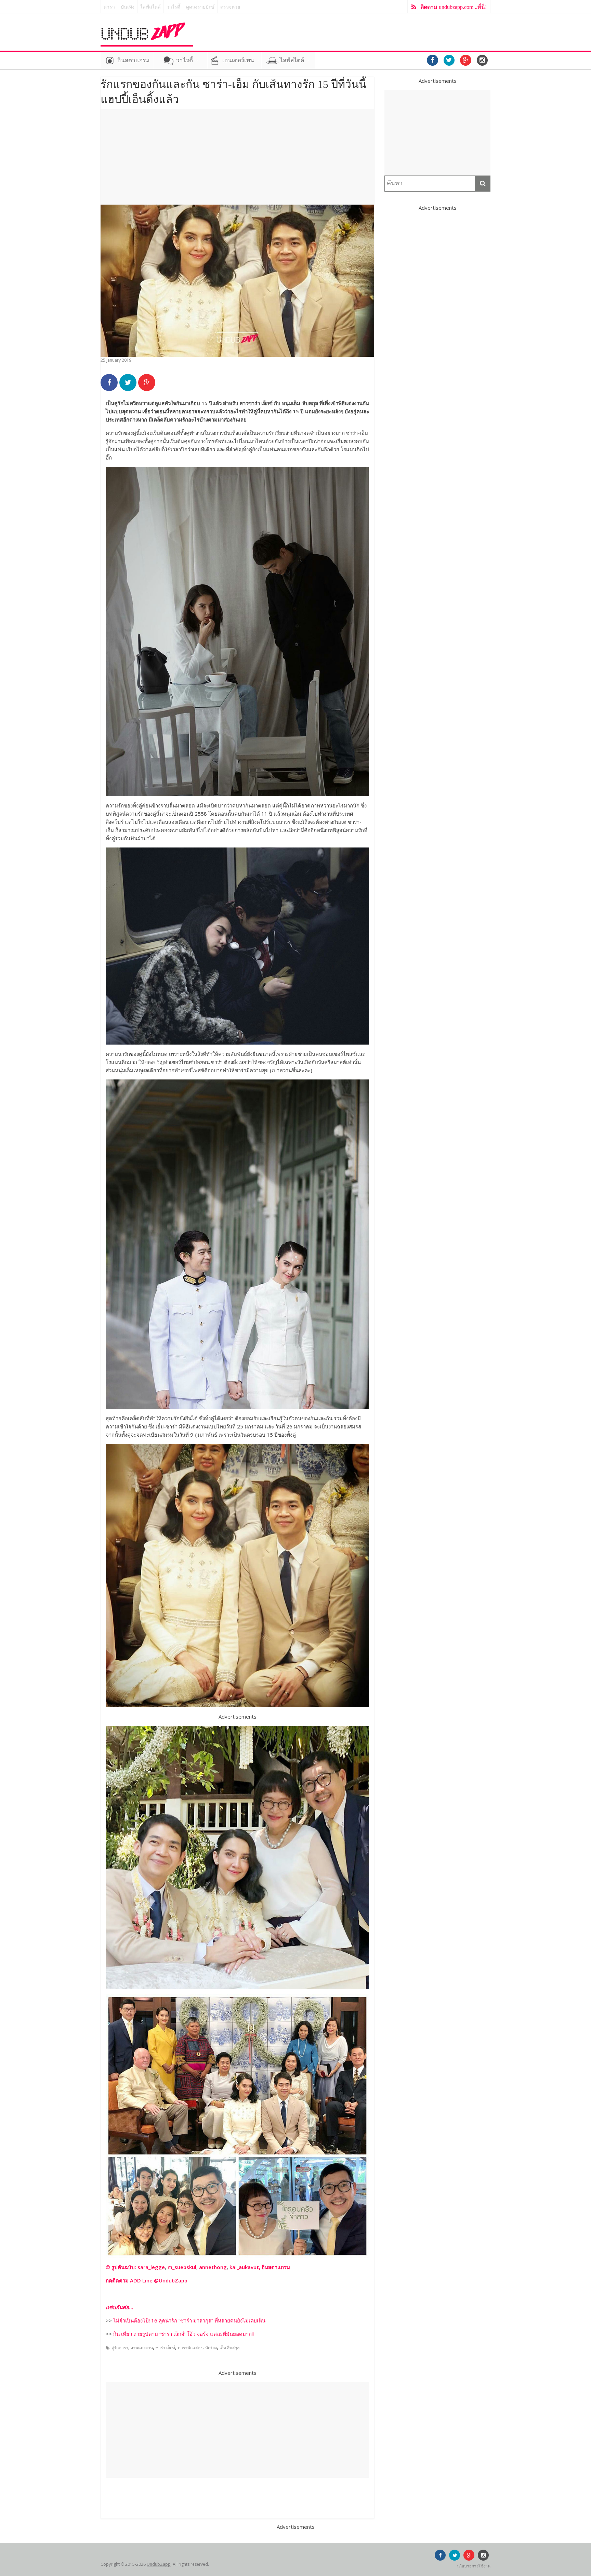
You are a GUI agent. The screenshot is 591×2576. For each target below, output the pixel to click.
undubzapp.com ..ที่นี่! (454, 7)
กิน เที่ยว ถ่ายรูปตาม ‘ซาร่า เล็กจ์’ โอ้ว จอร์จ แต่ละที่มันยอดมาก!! (183, 2334)
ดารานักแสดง (190, 2348)
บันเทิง (128, 7)
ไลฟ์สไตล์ (150, 7)
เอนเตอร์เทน (238, 60)
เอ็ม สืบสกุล (229, 2348)
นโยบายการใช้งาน (474, 2566)
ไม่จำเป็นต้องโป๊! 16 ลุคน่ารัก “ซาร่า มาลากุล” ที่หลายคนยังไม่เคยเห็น (189, 2320)
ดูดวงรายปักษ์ (200, 7)
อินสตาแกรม (133, 60)
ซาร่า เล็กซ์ (165, 2348)
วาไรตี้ (173, 7)
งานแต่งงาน (142, 2348)
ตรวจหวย (230, 7)
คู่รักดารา (120, 2348)
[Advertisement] (237, 157)
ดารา (109, 7)
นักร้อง (211, 2348)
